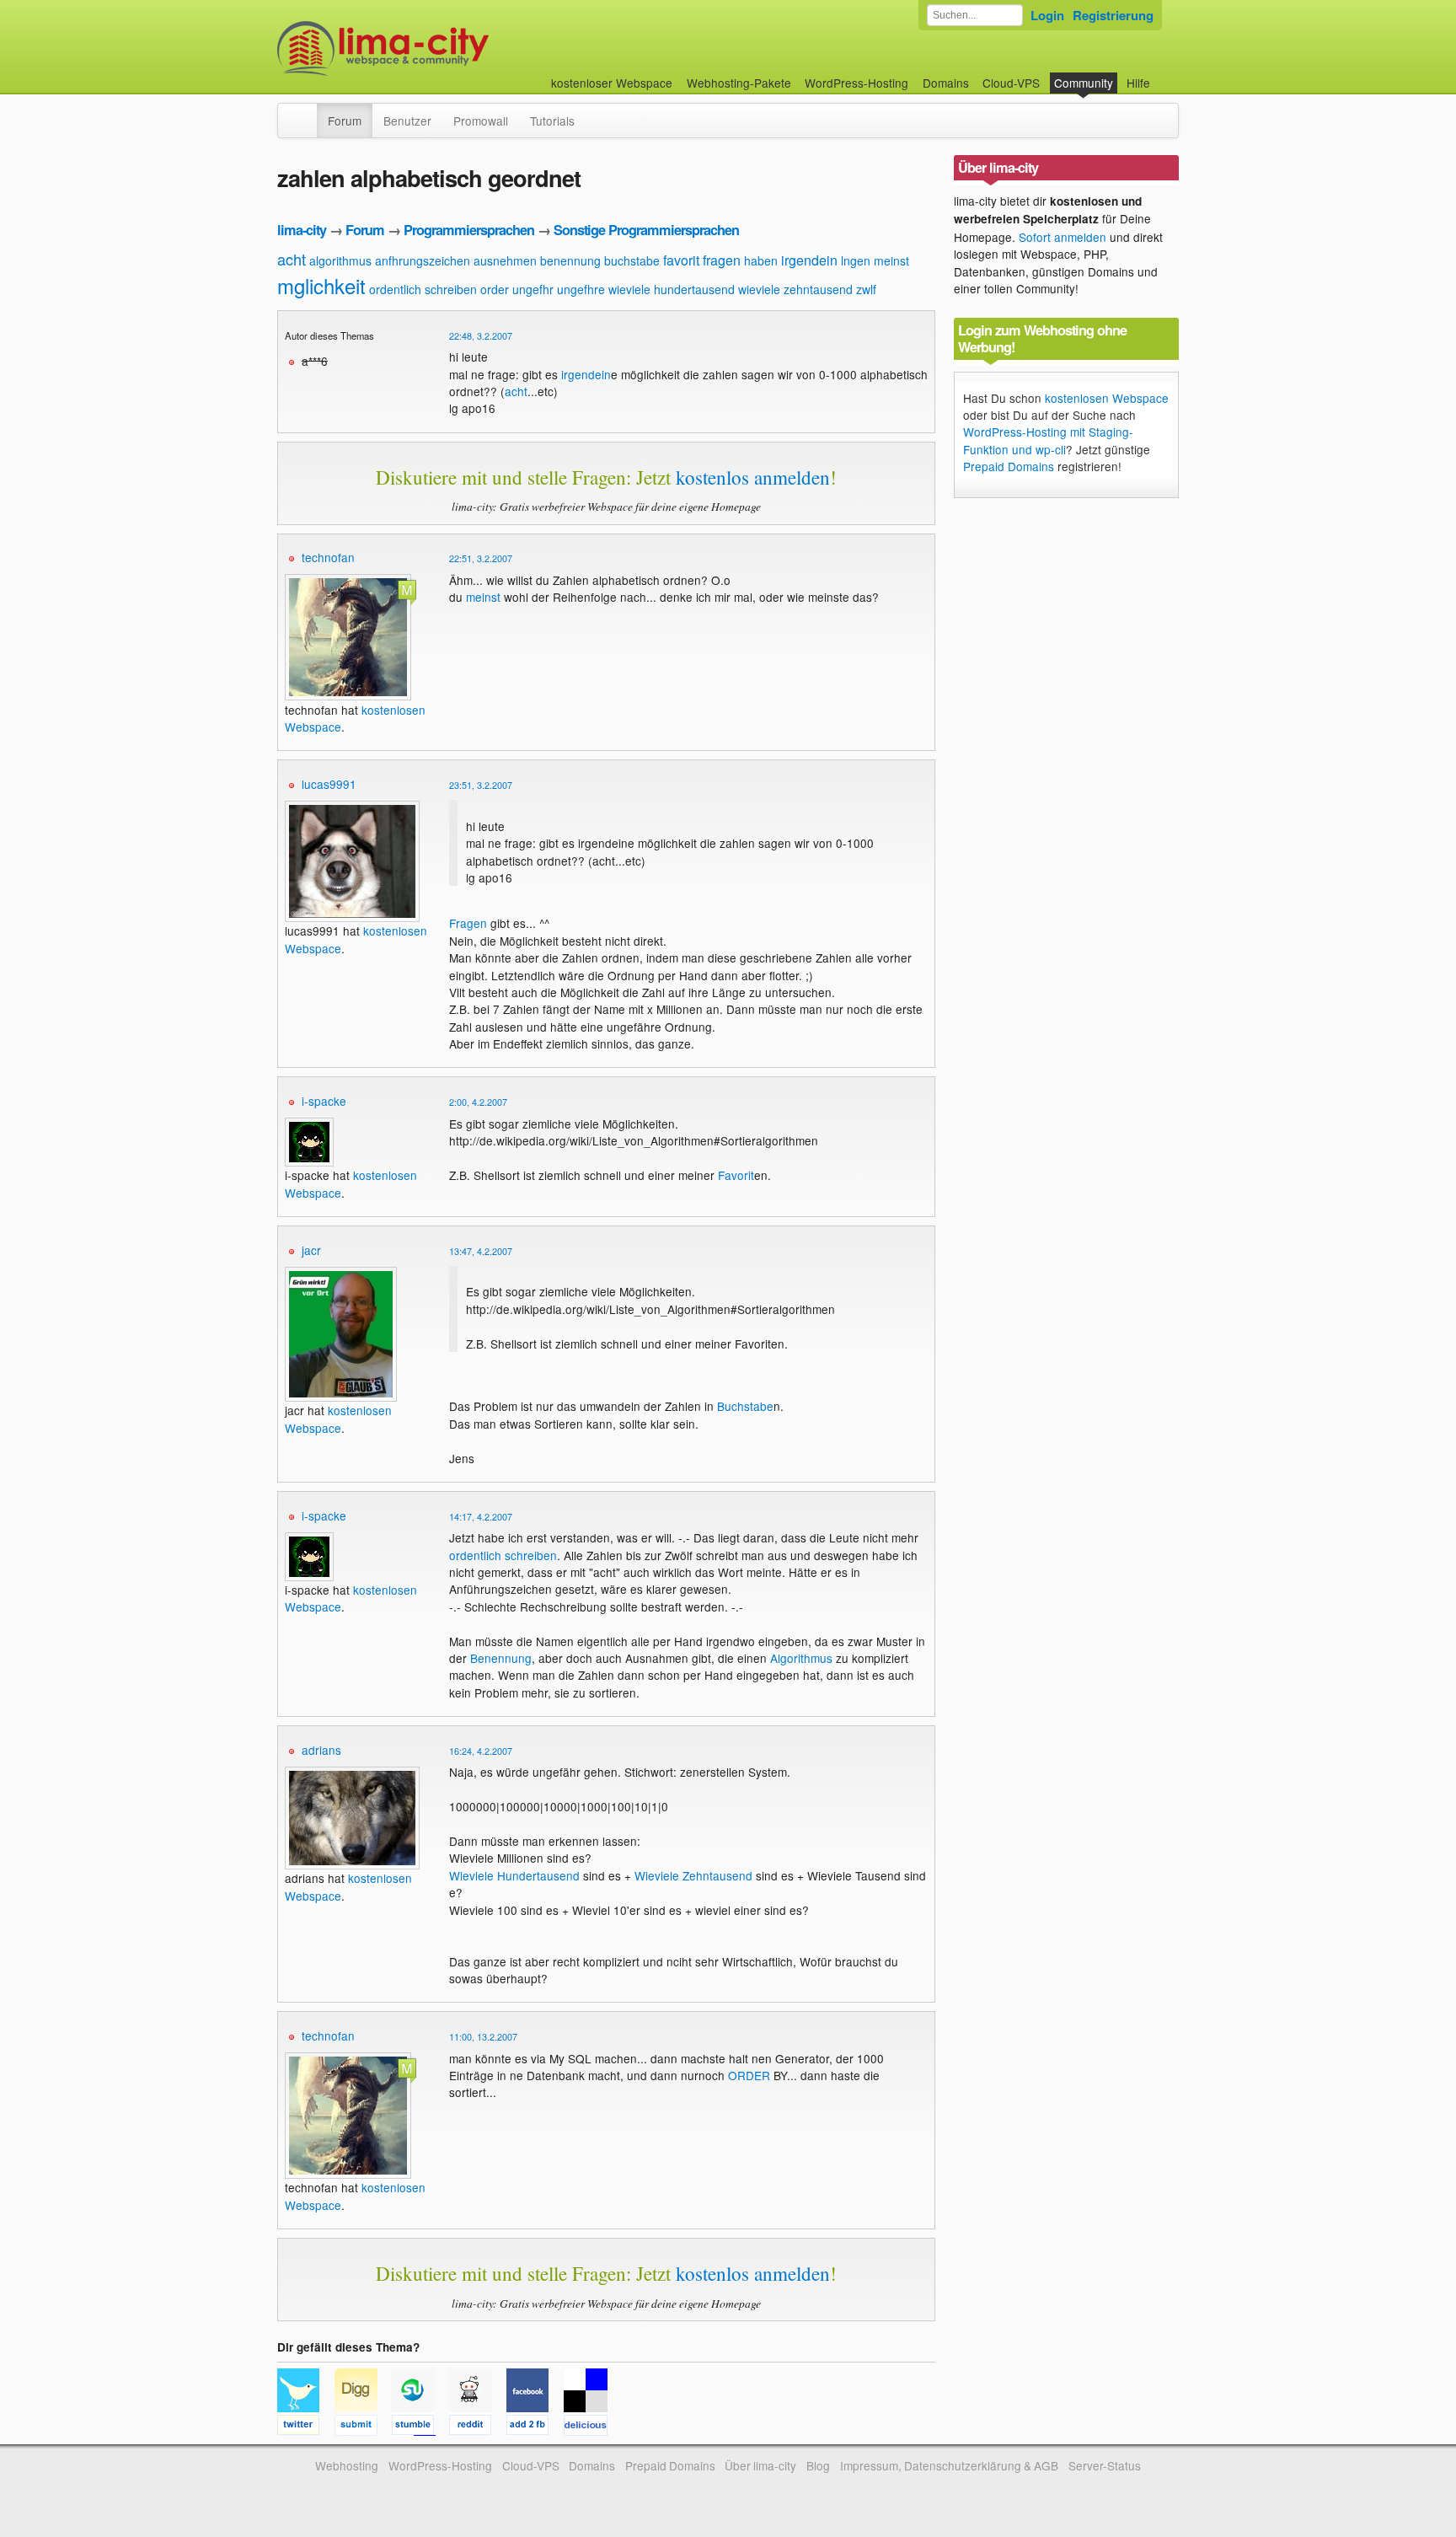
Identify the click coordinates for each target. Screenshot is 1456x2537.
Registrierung (1113, 15)
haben (761, 260)
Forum (345, 121)
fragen (722, 260)
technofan (328, 557)
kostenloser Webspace (612, 83)
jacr (311, 1250)
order (495, 289)
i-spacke (324, 1101)
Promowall (481, 121)
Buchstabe (745, 1406)
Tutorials (552, 121)
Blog (818, 2465)
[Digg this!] (363, 2427)
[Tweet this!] (306, 2427)
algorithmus (340, 260)
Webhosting (347, 2465)
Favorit (736, 1175)
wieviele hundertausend (672, 289)
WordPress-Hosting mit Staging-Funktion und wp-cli (1048, 440)
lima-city (302, 230)
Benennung (501, 1658)
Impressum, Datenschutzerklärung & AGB (949, 2465)
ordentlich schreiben (423, 289)
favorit (681, 260)
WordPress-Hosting (856, 83)
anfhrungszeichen (423, 260)
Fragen (468, 923)
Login (1047, 15)
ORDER (749, 2075)
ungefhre (581, 289)
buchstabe (632, 260)
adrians (321, 1750)
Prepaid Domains (1009, 466)
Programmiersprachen (469, 230)
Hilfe (1138, 83)
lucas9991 (329, 784)
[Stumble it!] (420, 2427)
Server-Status (1105, 2465)
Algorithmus (801, 1658)
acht (292, 259)
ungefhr (533, 289)
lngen (856, 260)
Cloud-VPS (1011, 83)
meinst (891, 260)
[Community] (306, 112)
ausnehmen (505, 260)
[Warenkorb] (1164, 75)
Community (1084, 83)
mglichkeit (321, 285)
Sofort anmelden (1063, 237)
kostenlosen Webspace (338, 1419)
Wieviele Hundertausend (514, 1875)
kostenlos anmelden (753, 477)
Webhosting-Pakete (739, 83)
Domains (946, 83)
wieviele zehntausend (795, 289)
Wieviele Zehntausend (693, 1875)
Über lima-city (760, 2465)
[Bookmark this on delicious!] (591, 2427)
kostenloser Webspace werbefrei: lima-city (446, 48)
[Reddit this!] (478, 2427)
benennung (570, 260)
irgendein (809, 260)
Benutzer (407, 121)
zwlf (866, 289)
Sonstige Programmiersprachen (646, 230)
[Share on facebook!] (535, 2427)
